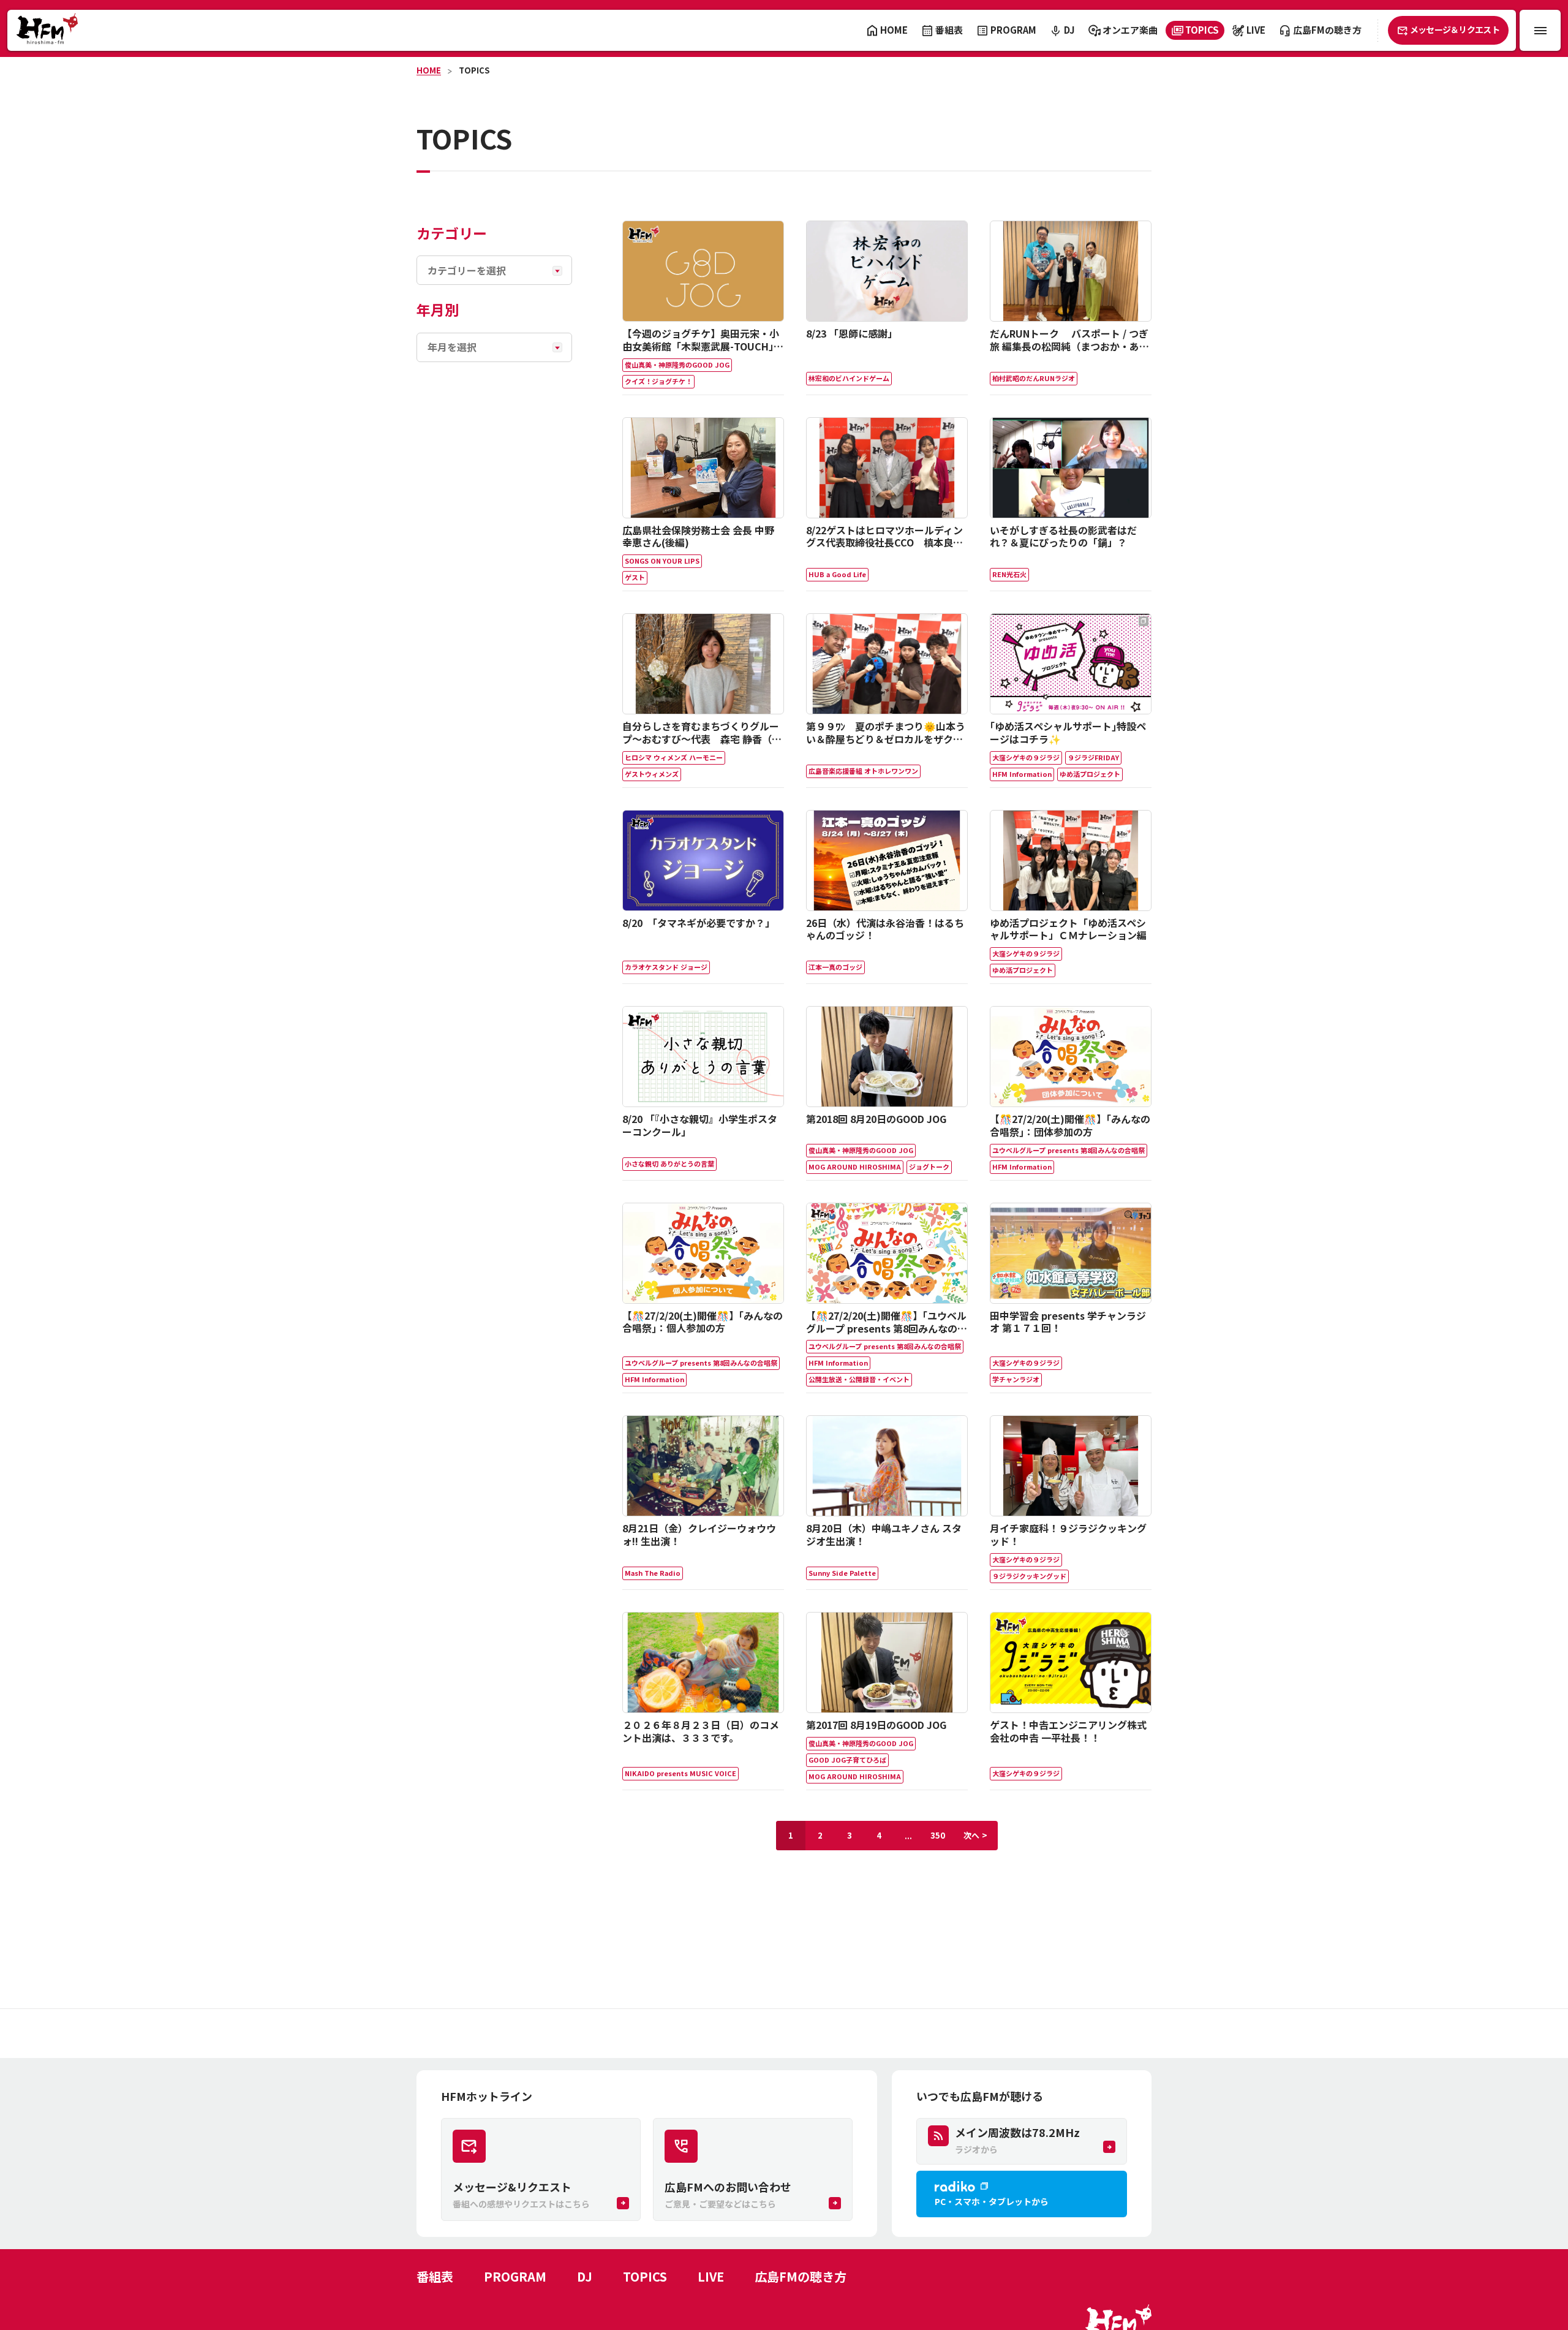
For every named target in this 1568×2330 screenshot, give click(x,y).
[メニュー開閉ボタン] (1540, 30)
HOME (429, 70)
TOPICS (474, 70)
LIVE (711, 2276)
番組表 (435, 2276)
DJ (585, 2276)
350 (938, 1835)
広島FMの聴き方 (801, 2276)
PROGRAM (515, 2276)
